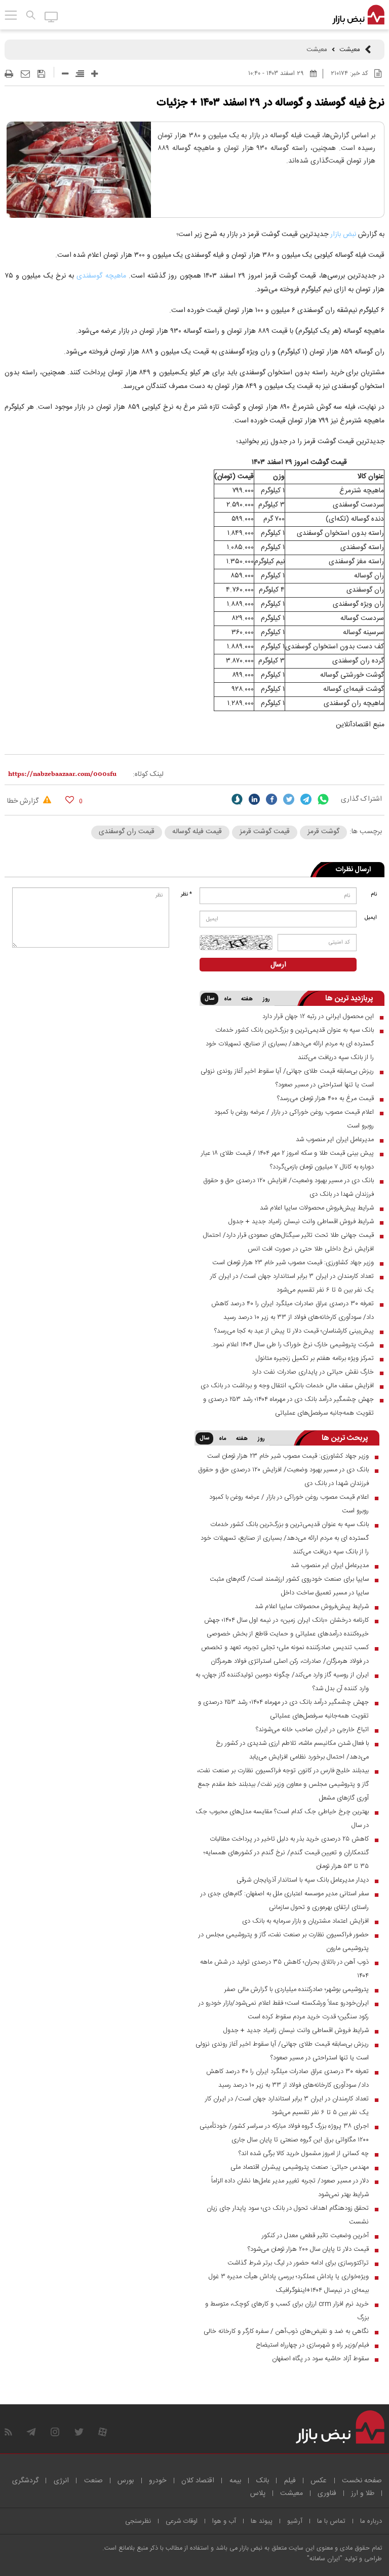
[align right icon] (80, 74)
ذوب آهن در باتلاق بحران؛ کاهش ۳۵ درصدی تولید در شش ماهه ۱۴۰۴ (284, 1969)
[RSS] (8, 2432)
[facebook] (271, 799)
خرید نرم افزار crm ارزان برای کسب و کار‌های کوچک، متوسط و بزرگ (287, 2311)
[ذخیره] (41, 74)
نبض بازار (343, 235)
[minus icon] (65, 74)
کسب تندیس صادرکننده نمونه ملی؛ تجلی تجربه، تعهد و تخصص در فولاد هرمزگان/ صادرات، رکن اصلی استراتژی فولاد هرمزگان (285, 1654)
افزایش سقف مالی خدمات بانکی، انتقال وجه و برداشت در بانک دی (287, 1386)
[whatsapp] (323, 799)
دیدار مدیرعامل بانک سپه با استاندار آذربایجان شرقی (303, 1880)
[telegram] (306, 799)
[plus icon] (94, 74)
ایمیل (371, 918)
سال (209, 999)
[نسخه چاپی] (9, 74)
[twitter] (289, 799)
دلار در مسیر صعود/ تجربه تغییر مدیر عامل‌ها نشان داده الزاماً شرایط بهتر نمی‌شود (290, 2188)
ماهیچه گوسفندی (101, 276)
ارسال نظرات (353, 870)
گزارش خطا (24, 801)
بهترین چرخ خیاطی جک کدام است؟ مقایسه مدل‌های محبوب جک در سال (282, 1819)
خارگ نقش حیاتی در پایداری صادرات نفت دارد (313, 1372)
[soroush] (237, 799)
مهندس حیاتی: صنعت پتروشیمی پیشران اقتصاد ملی (300, 2167)
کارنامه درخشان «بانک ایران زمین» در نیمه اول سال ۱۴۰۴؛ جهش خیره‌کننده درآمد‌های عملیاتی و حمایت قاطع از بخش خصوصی (286, 1627)
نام (374, 894)
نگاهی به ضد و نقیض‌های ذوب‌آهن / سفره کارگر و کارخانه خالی (286, 2331)
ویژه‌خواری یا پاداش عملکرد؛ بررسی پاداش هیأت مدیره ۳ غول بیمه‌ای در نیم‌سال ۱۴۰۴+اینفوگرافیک (289, 2284)
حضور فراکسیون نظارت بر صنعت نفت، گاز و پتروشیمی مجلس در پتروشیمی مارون (284, 1942)
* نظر (186, 894)
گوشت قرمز (323, 832)
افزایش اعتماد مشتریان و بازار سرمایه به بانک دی (305, 1921)
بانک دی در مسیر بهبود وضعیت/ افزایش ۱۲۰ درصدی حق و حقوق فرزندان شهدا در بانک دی (288, 1187)
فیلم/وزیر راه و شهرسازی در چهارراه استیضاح (312, 2345)
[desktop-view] (51, 16)
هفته (247, 999)
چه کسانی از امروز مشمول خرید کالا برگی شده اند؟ (304, 2154)
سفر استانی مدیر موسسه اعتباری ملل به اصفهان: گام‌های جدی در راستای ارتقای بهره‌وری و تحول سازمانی (285, 1901)
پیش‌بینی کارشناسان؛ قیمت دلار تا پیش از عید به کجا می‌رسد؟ (294, 1331)
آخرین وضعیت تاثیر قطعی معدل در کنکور (315, 2236)
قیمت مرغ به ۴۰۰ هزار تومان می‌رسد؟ (325, 1099)
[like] (70, 799)
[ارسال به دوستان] (25, 74)
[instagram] (55, 2432)
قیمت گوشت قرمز (265, 832)
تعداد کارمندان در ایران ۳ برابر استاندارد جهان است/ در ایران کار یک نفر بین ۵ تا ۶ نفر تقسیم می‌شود (292, 1283)
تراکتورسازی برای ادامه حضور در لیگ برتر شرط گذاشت (298, 2263)
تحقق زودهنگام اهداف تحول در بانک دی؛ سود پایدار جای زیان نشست (288, 2215)
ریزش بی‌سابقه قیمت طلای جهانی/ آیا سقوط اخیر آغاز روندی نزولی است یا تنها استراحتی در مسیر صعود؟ (287, 1078)
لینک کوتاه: (148, 774)
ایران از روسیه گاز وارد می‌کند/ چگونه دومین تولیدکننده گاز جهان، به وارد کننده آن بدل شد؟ (282, 1682)
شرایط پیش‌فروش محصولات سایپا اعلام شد (317, 1208)
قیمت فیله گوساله (197, 832)
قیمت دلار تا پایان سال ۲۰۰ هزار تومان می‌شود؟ (308, 2249)
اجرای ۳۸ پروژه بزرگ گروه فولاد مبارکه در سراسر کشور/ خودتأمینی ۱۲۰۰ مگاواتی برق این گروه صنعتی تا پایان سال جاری (284, 2133)
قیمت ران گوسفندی (127, 832)
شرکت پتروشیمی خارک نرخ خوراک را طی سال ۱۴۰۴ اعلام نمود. (293, 1345)
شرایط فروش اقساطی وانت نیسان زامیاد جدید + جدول (301, 1222)
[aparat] (103, 2432)
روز (266, 999)
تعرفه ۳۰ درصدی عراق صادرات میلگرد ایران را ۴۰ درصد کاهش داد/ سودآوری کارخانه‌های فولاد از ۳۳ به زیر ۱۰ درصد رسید (293, 1311)
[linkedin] (254, 799)
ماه (227, 999)
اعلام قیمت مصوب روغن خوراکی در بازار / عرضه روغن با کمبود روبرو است (294, 1119)
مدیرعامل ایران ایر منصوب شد (335, 1140)
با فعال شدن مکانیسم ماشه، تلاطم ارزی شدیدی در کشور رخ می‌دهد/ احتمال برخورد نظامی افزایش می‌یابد (292, 1750)
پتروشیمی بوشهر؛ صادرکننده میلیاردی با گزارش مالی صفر (297, 1989)
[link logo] (358, 15)
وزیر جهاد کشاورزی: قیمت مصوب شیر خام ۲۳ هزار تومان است (293, 1263)
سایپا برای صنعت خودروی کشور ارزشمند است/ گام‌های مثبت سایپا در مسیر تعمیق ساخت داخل (289, 1586)
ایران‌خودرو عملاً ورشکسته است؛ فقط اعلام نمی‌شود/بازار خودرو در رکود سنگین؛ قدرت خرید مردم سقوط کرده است (284, 2010)
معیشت (350, 50)
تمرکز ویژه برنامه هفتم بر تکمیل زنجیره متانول (315, 1358)
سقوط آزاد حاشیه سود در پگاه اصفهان (320, 2359)
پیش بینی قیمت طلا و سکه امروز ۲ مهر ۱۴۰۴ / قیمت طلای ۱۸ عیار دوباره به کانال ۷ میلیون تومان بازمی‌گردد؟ (287, 1160)
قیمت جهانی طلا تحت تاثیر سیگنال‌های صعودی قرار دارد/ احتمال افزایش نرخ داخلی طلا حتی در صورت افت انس (288, 1242)
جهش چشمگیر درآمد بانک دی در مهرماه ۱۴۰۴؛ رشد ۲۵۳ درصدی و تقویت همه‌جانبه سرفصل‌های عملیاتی (288, 1406)
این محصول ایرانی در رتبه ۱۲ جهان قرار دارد (318, 1017)
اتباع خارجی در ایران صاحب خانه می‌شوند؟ (312, 1730)
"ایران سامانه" (325, 2559)
